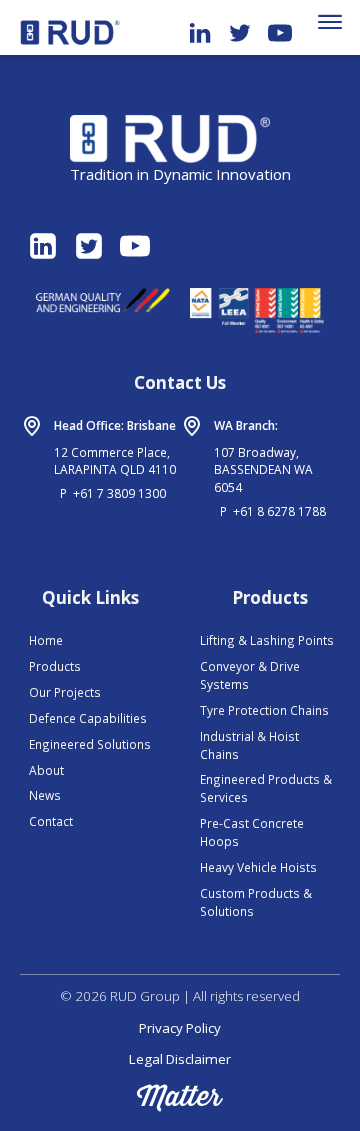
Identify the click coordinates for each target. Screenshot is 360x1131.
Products (55, 666)
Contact (51, 821)
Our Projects (65, 692)
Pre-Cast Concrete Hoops (252, 832)
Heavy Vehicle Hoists (258, 867)
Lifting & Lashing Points (267, 640)
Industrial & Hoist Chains (249, 745)
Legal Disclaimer (180, 1059)
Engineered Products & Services (266, 788)
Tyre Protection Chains (264, 710)
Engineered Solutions (90, 744)
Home (46, 640)
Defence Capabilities (88, 718)
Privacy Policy (180, 1028)
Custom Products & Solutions (256, 902)
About (46, 770)
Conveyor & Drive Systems (250, 675)
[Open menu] (330, 22)
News (45, 795)
